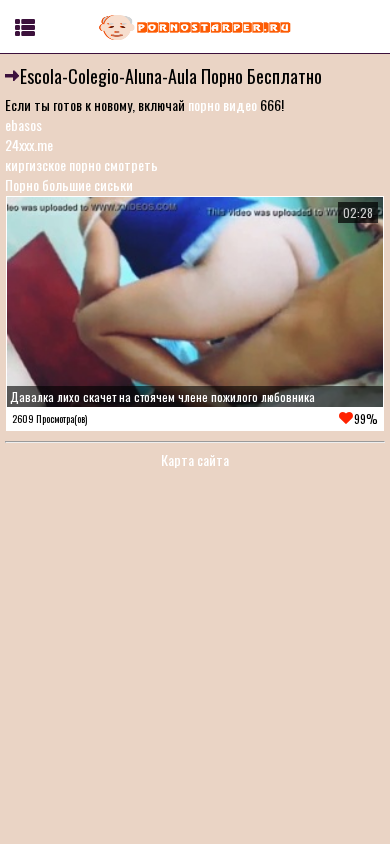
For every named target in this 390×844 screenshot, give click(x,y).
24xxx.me (29, 144)
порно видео (222, 104)
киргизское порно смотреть (81, 164)
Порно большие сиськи (69, 184)
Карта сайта (195, 459)
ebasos (23, 124)
